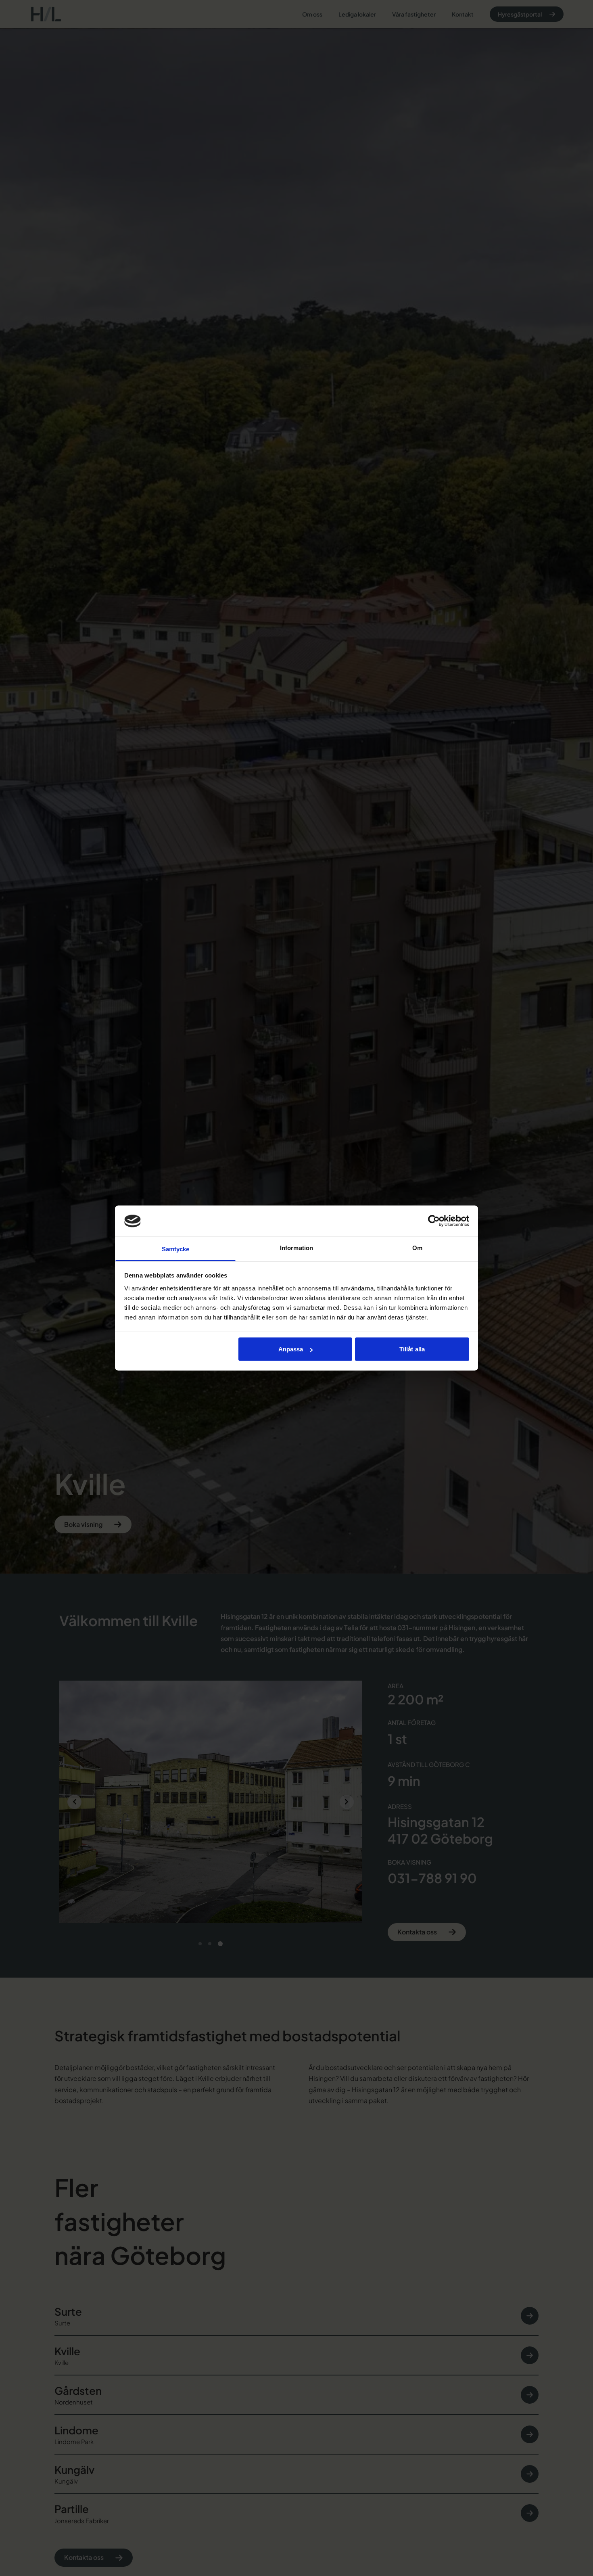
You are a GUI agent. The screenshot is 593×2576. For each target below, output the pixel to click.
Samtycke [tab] (176, 1249)
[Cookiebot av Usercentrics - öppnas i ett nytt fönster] (434, 1221)
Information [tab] (296, 1247)
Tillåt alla (412, 1349)
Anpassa (291, 1349)
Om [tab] (417, 1247)
